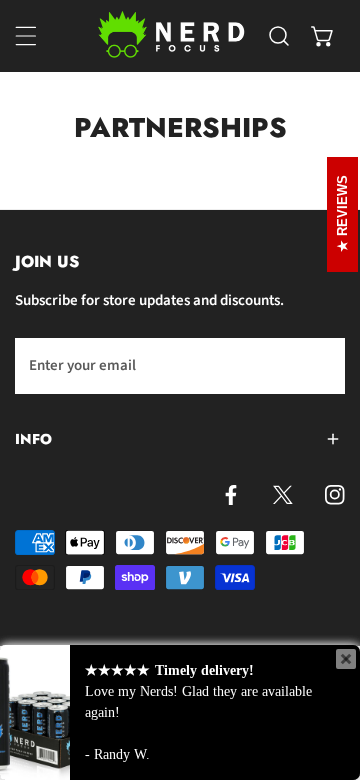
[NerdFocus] (173, 36)
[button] (323, 36)
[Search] (279, 36)
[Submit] (319, 365)
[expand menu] (26, 36)
